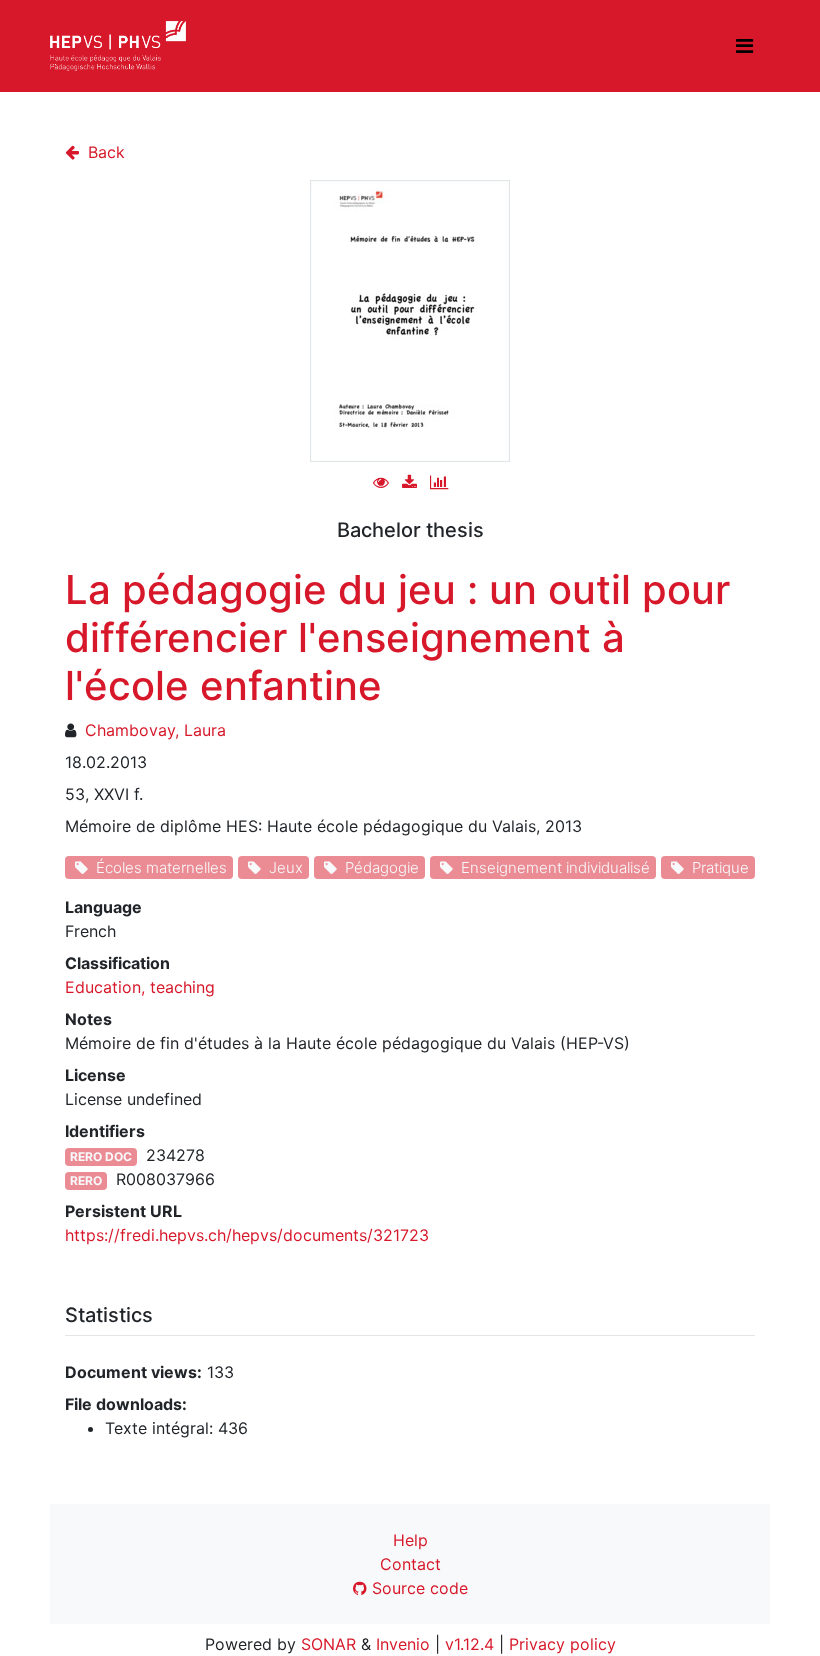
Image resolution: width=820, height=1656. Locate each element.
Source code (417, 1588)
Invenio (403, 1644)
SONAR (328, 1644)
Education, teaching (140, 987)
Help (410, 1540)
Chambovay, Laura (155, 730)
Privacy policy (562, 1644)
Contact (410, 1564)
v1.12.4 (469, 1644)
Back (104, 152)
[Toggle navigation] (744, 46)
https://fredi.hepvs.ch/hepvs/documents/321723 (247, 1235)
